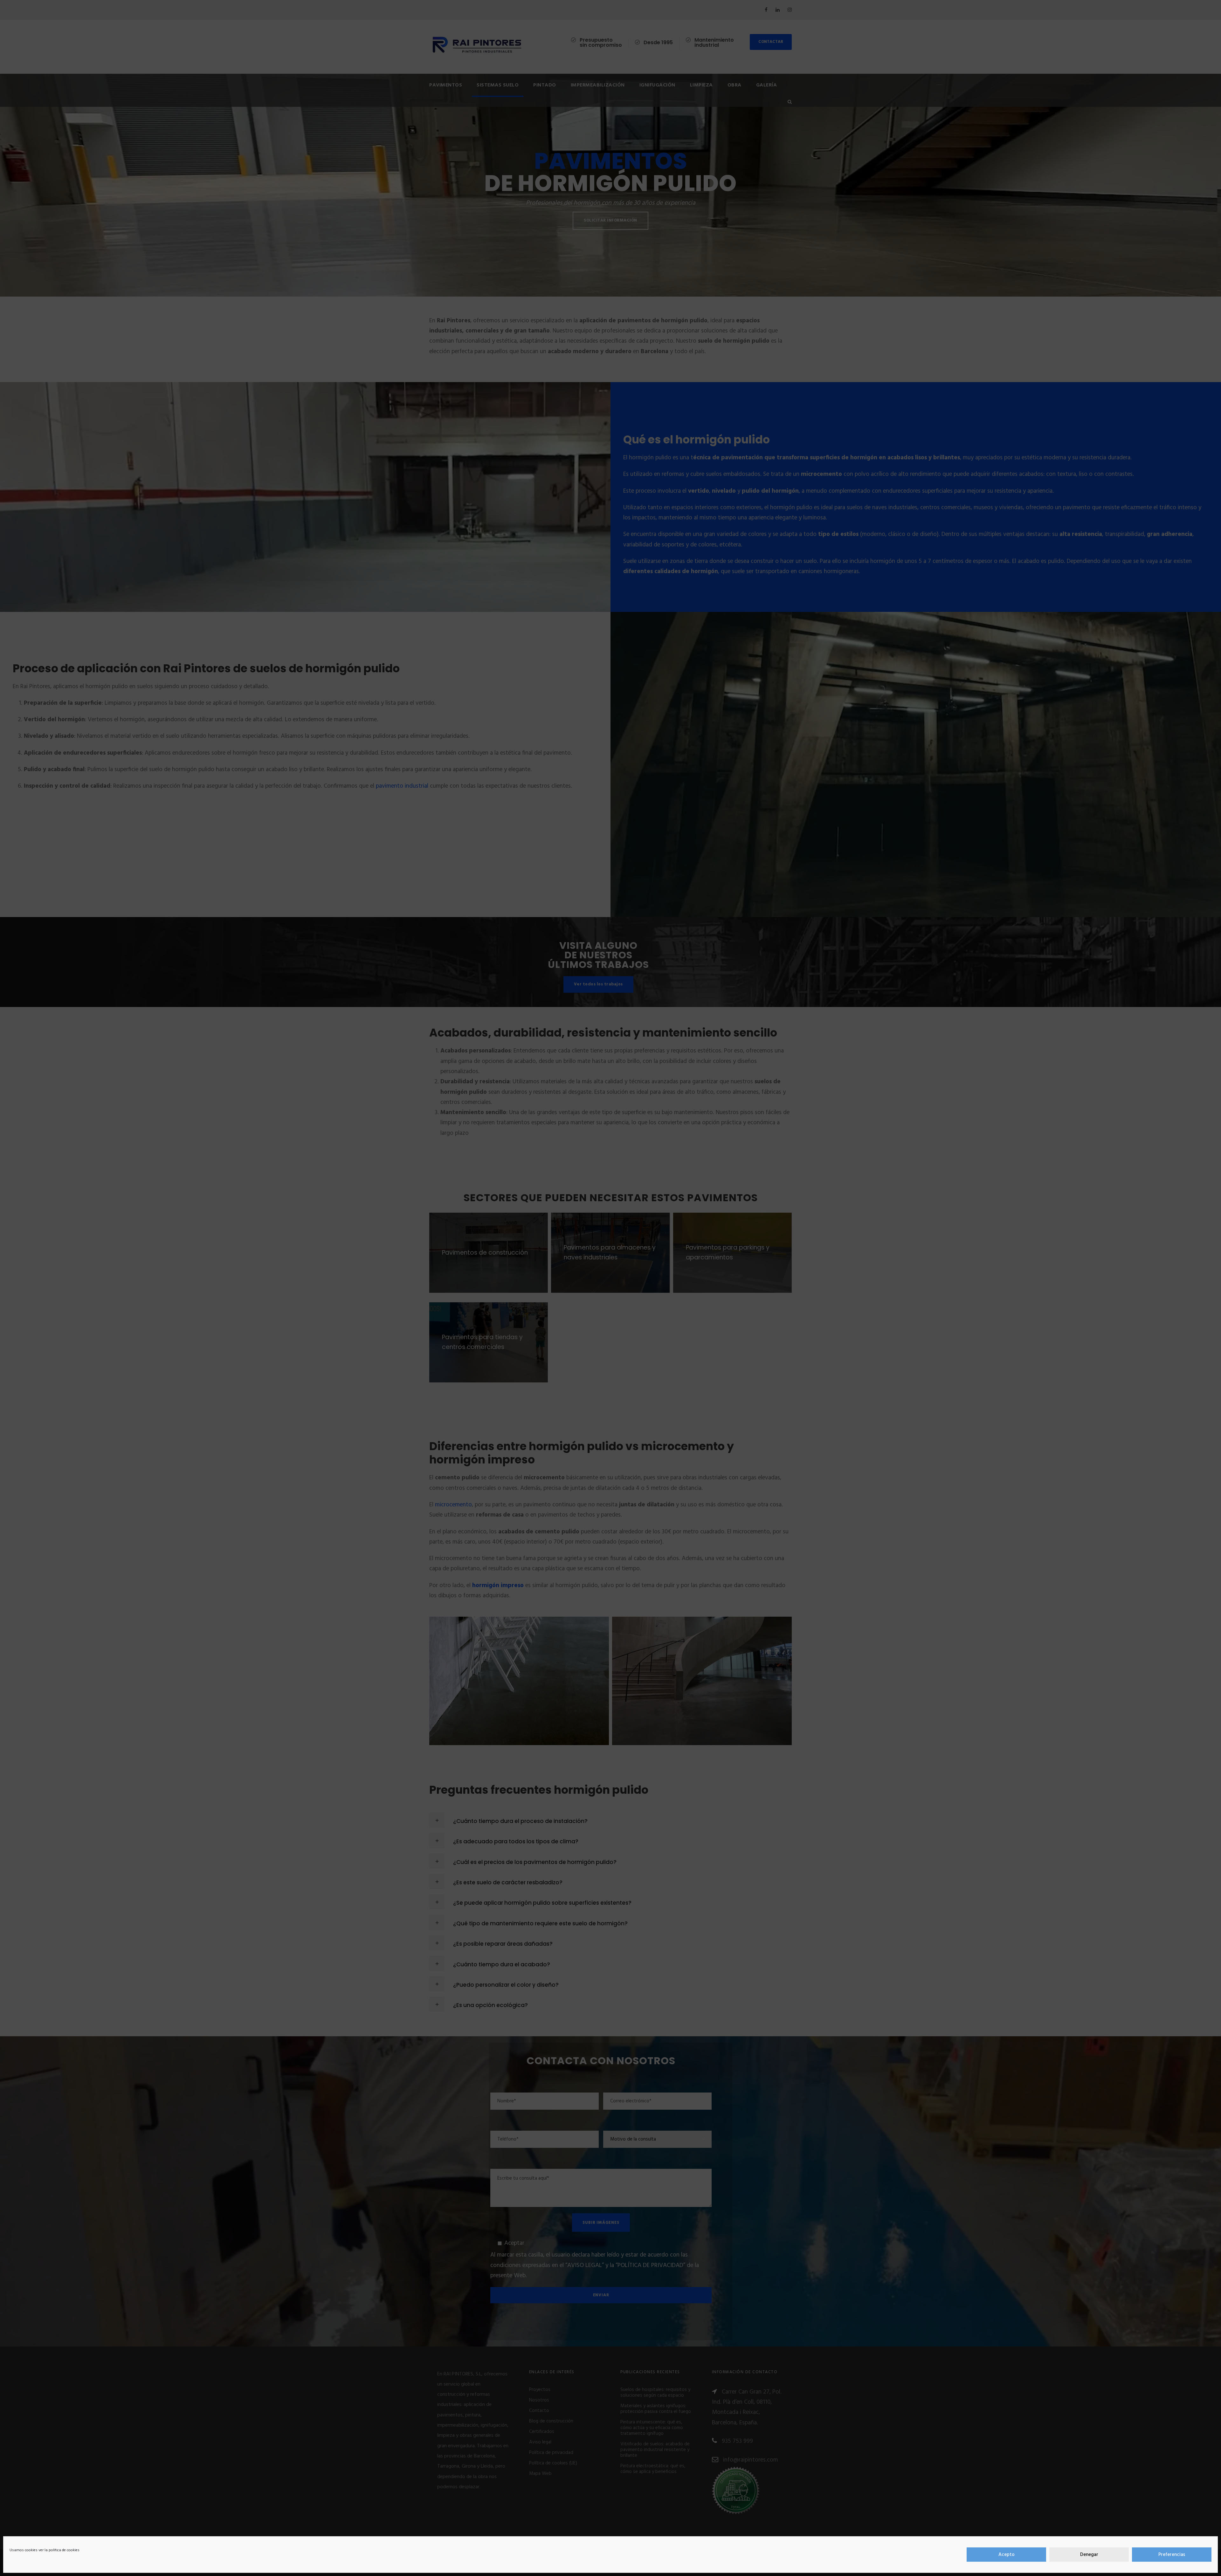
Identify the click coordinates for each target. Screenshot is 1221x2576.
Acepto (1007, 2555)
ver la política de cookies (59, 2550)
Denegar (1089, 2555)
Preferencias (1172, 2555)
